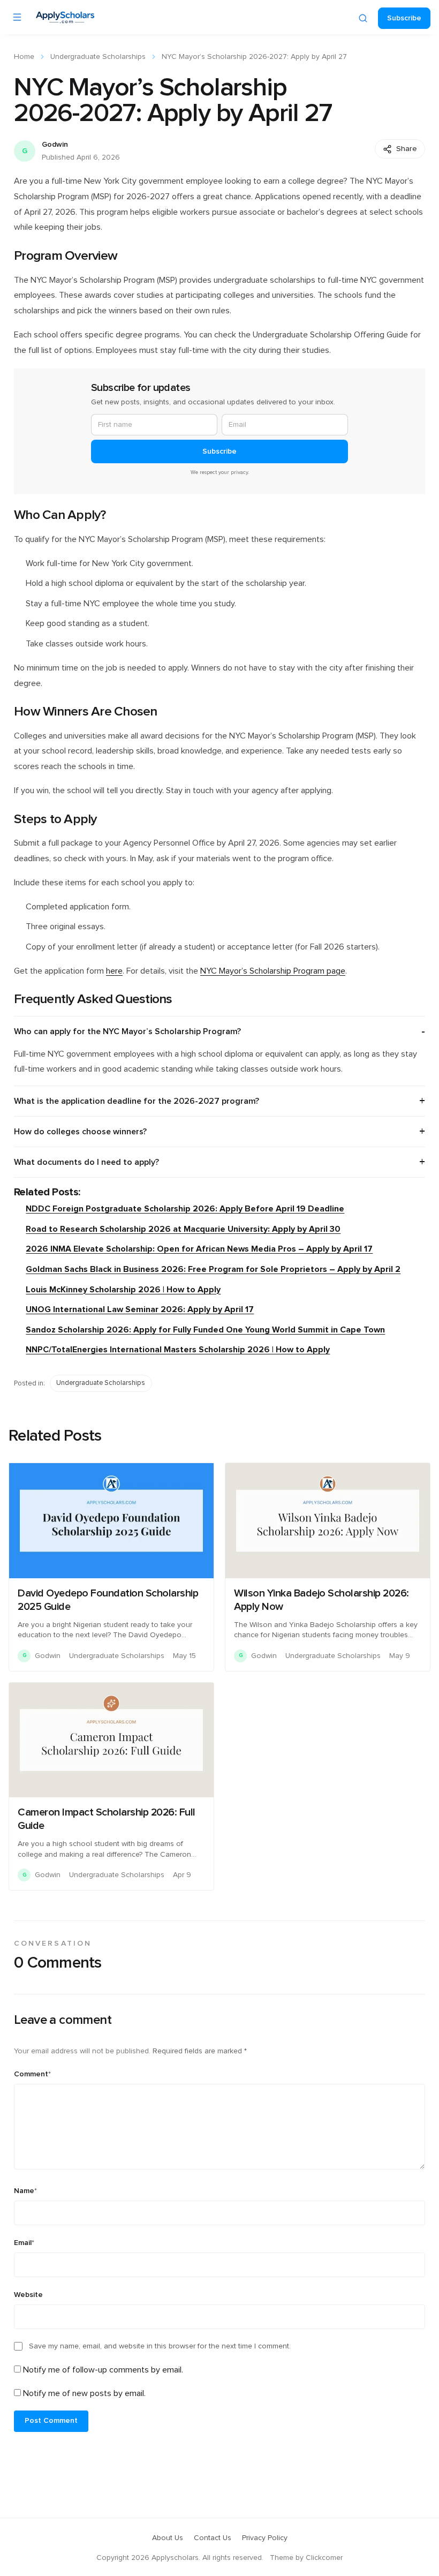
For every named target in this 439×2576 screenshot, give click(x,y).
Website (28, 2295)
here (114, 971)
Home (24, 57)
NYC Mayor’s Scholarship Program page (273, 971)
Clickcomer (324, 2558)
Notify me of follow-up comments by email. (103, 2370)
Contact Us (213, 2538)
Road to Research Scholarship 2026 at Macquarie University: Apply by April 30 (183, 1229)
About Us (168, 2538)
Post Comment (51, 2421)
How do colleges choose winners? (80, 1132)
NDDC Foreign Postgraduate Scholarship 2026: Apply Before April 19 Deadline (185, 1209)
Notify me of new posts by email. (84, 2393)
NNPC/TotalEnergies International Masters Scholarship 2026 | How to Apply (178, 1350)
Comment (32, 2074)
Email (24, 2243)
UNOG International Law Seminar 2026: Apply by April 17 (140, 1309)
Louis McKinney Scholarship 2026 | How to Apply (123, 1290)
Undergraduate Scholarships (98, 57)
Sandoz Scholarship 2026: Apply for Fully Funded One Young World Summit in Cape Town (205, 1330)
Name (25, 2191)
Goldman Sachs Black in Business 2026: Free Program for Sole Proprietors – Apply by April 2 (213, 1269)
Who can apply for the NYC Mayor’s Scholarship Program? (127, 1031)
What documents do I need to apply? (86, 1162)
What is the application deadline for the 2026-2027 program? (137, 1101)
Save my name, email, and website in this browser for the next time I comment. (160, 2346)
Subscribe (404, 18)
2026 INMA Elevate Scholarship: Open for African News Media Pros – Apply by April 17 (199, 1249)
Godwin (55, 145)
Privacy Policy (265, 2538)
